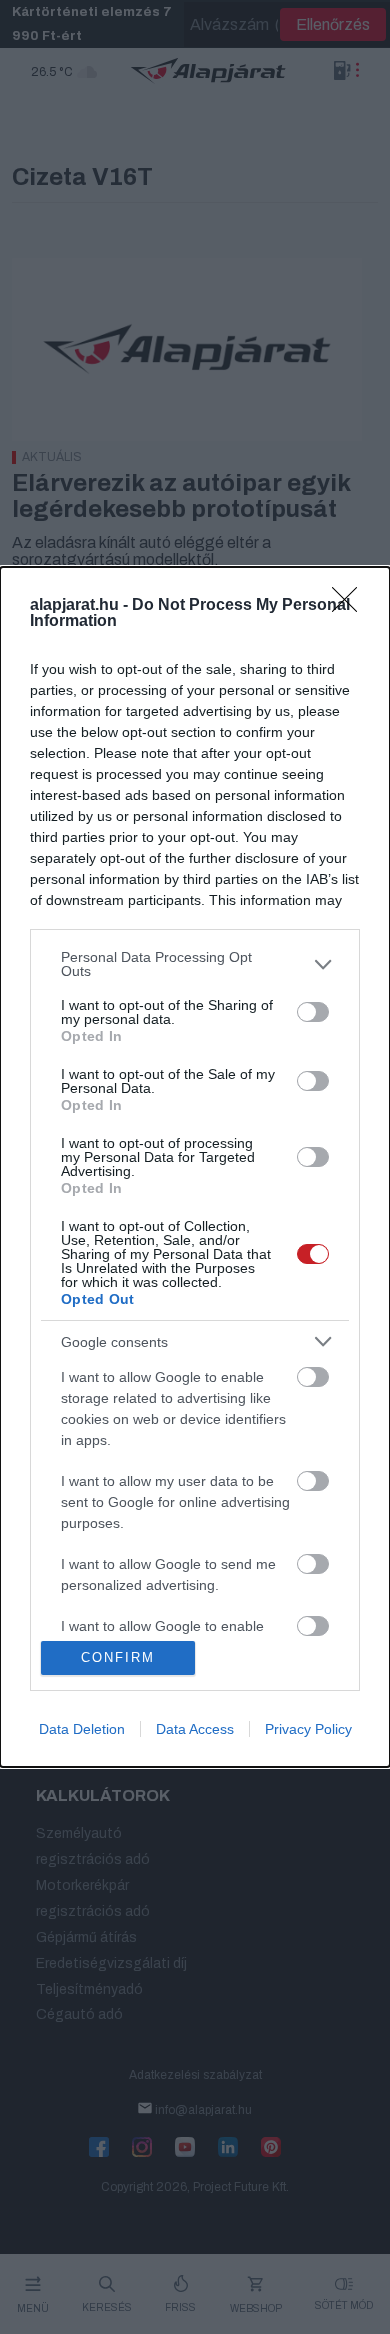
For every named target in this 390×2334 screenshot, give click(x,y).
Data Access (195, 1729)
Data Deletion (82, 1729)
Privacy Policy (308, 1729)
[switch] (313, 1012)
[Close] (351, 606)
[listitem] (195, 964)
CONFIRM (118, 1657)
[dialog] (195, 1166)
